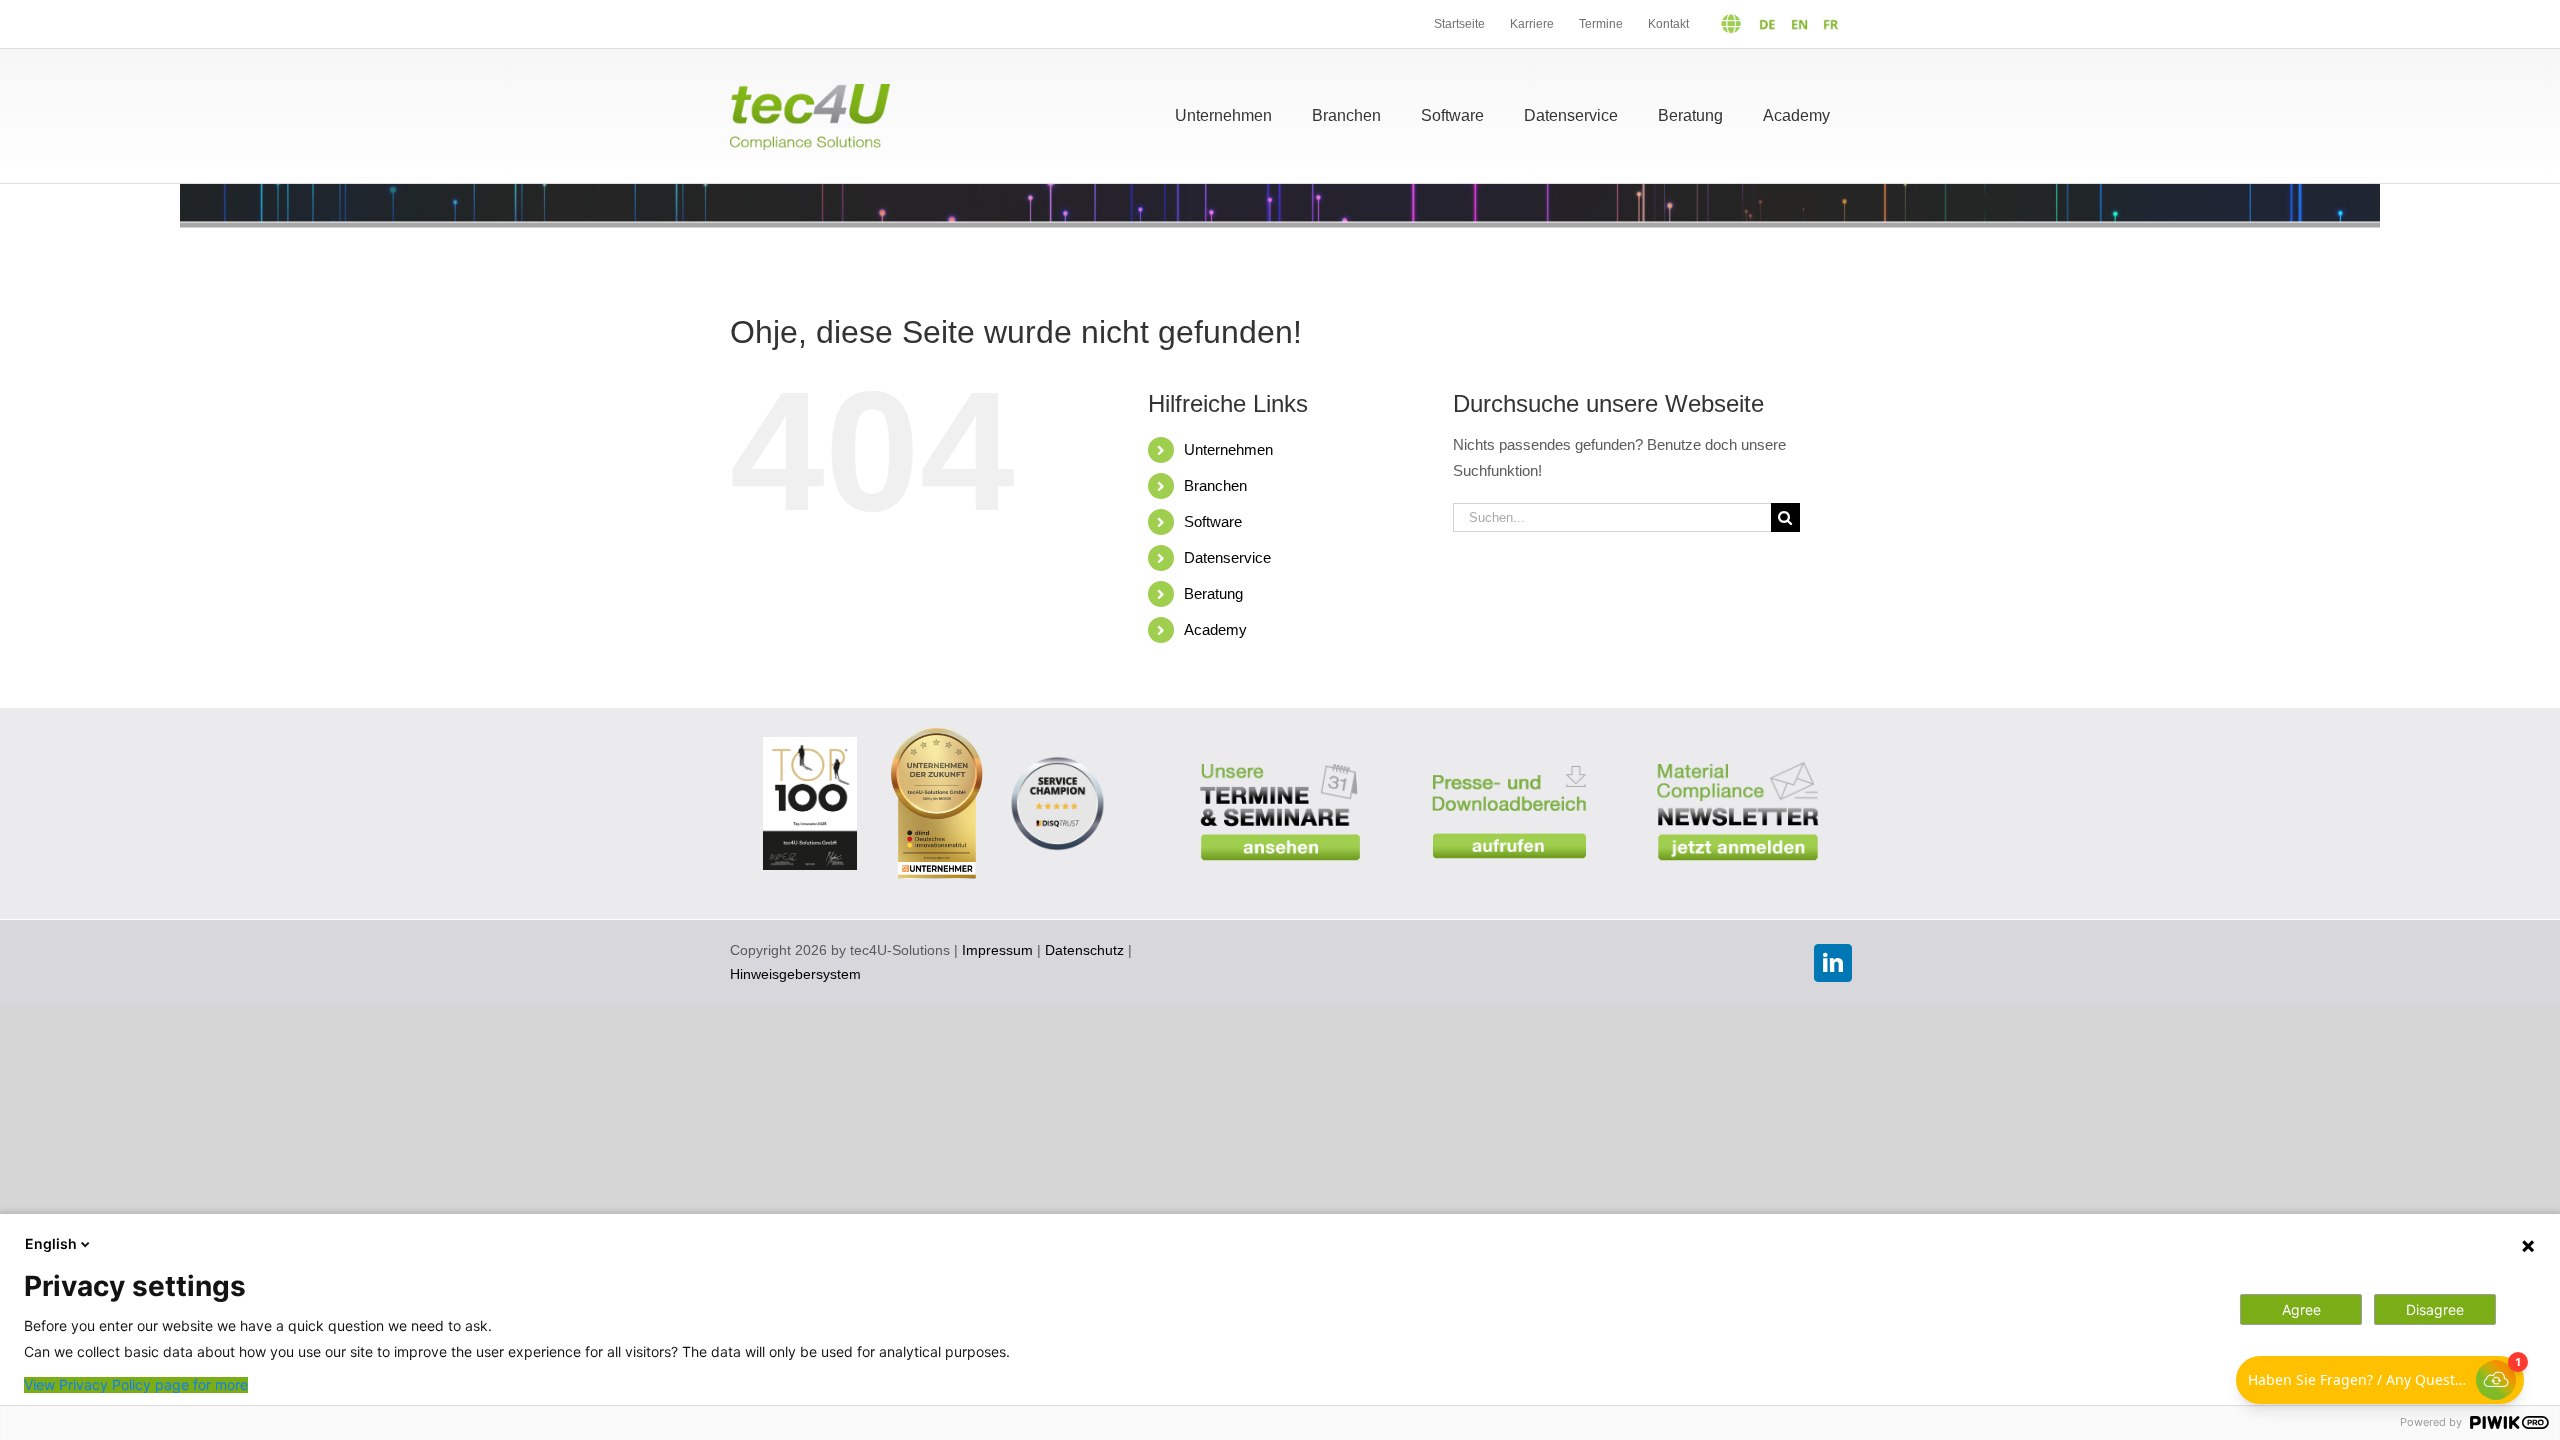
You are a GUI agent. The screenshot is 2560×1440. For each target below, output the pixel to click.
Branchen (1215, 485)
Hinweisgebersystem (795, 974)
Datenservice (1227, 557)
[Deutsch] (1740, 24)
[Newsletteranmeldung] (1737, 749)
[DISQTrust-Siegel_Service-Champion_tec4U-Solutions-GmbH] (1057, 757)
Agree (2301, 1309)
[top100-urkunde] (810, 744)
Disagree (2435, 1309)
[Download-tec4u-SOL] (1509, 752)
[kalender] (1280, 749)
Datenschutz (1084, 950)
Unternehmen (1228, 449)
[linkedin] (1833, 963)
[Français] (1826, 24)
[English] (1794, 24)
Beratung (1213, 593)
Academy (1215, 629)
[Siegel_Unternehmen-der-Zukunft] (936, 735)
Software (1213, 521)
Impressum (997, 950)
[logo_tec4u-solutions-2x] (810, 91)
